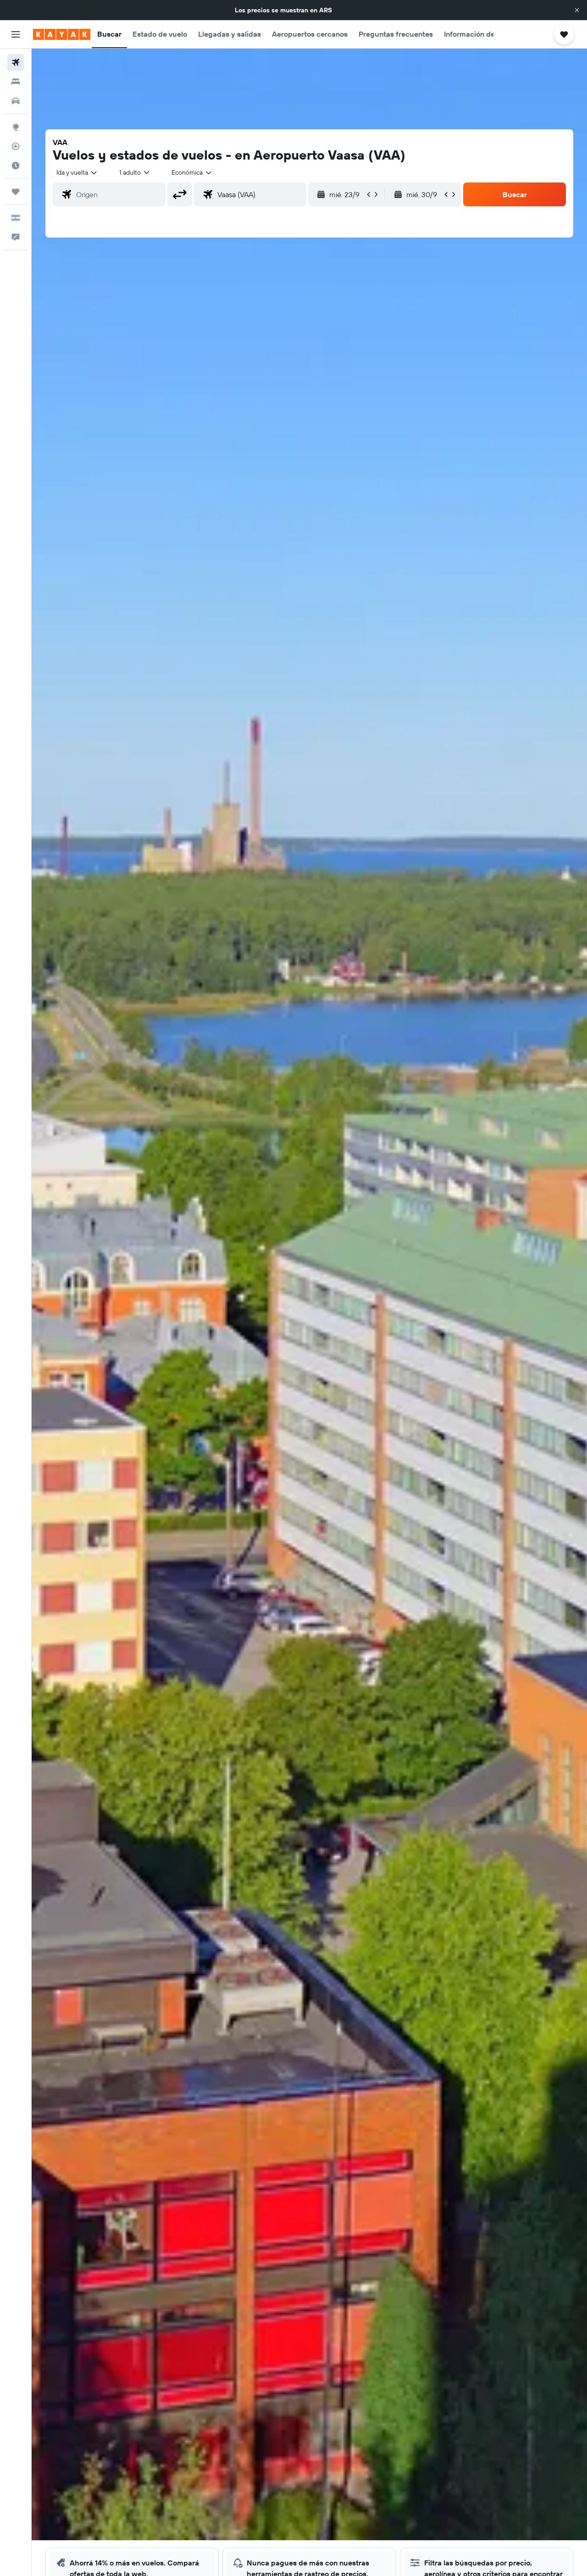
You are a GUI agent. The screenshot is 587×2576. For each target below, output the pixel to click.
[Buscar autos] (16, 101)
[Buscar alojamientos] (16, 82)
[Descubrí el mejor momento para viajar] (16, 166)
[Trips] (16, 192)
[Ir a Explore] (16, 127)
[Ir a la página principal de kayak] (62, 34)
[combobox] (77, 172)
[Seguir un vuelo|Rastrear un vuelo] (16, 146)
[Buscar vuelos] (16, 62)
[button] (577, 10)
